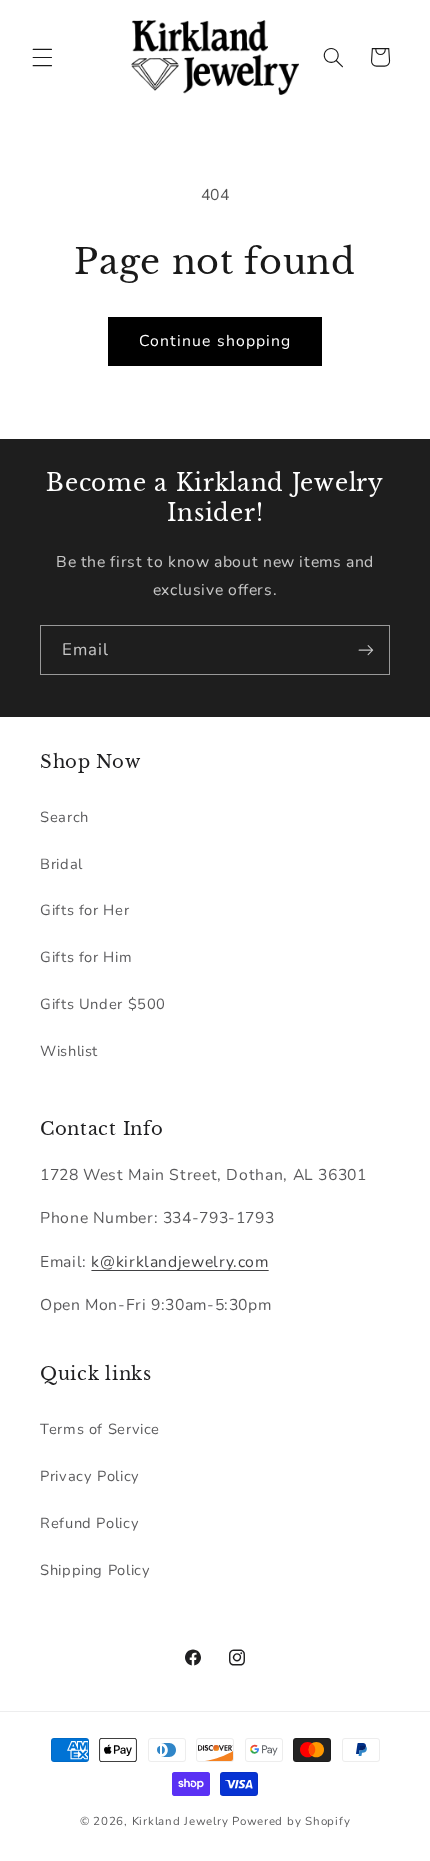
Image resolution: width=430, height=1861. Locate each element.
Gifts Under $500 (103, 1004)
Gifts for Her (84, 910)
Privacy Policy (90, 1476)
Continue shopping (215, 341)
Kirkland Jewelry (180, 1821)
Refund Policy (89, 1523)
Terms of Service (100, 1429)
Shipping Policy (95, 1570)
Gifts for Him (86, 957)
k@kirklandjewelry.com (179, 1262)
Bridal (61, 864)
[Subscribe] (366, 649)
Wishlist (69, 1051)
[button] (42, 57)
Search (64, 817)
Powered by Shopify (291, 1821)
